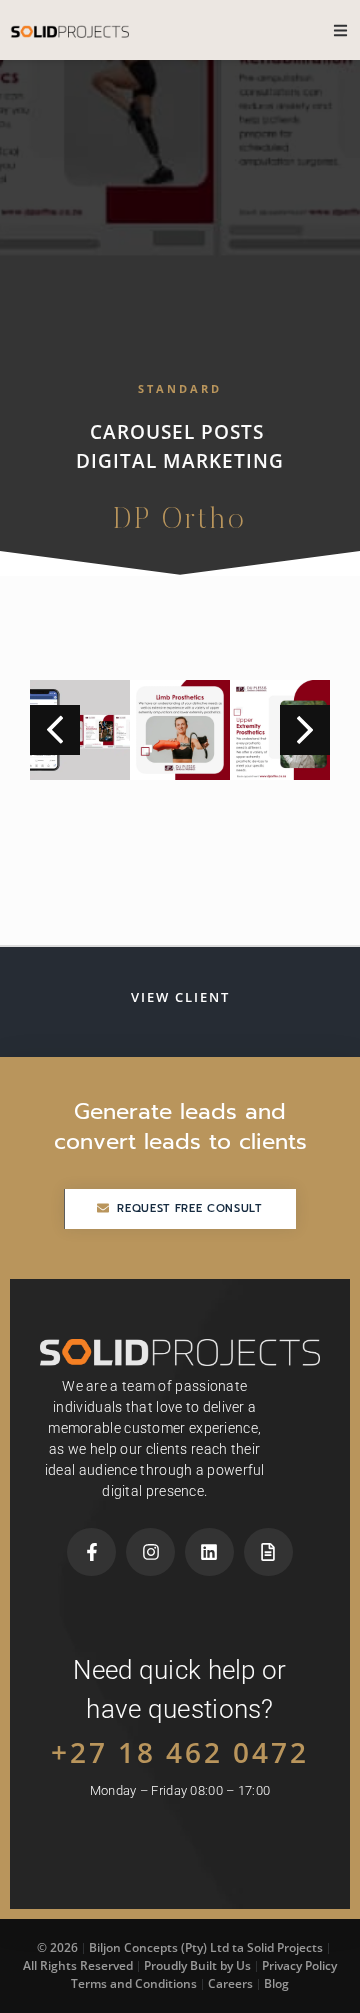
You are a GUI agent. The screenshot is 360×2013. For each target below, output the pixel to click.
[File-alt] (268, 1552)
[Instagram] (150, 1552)
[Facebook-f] (91, 1552)
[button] (305, 730)
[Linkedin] (209, 1552)
